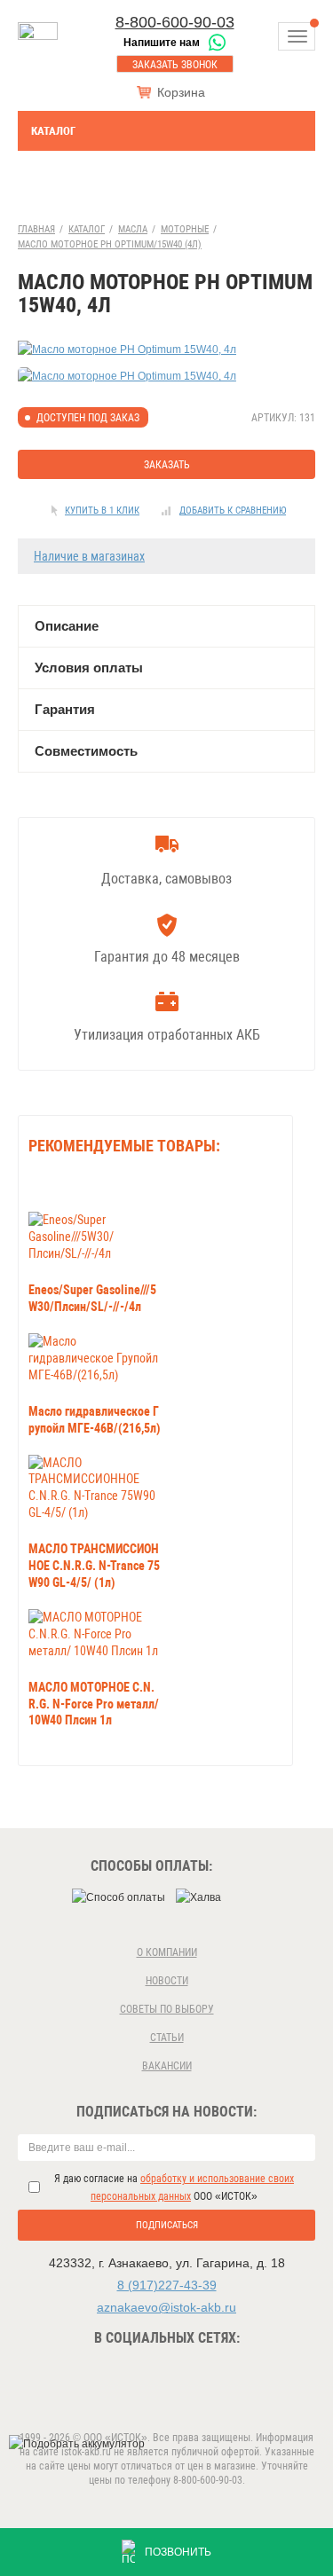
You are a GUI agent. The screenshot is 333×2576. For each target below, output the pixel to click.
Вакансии (167, 2066)
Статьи (167, 2038)
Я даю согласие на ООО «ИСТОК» (174, 2187)
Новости (167, 1981)
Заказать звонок (175, 65)
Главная (36, 229)
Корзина (181, 92)
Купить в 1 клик (102, 510)
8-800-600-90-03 (175, 22)
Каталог (53, 131)
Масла (133, 229)
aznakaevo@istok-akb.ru (166, 2307)
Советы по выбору (167, 2009)
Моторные (185, 229)
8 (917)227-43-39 (167, 2285)
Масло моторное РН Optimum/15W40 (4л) (110, 244)
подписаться (167, 2225)
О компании (167, 1952)
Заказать (167, 465)
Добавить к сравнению (233, 510)
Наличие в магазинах (89, 556)
